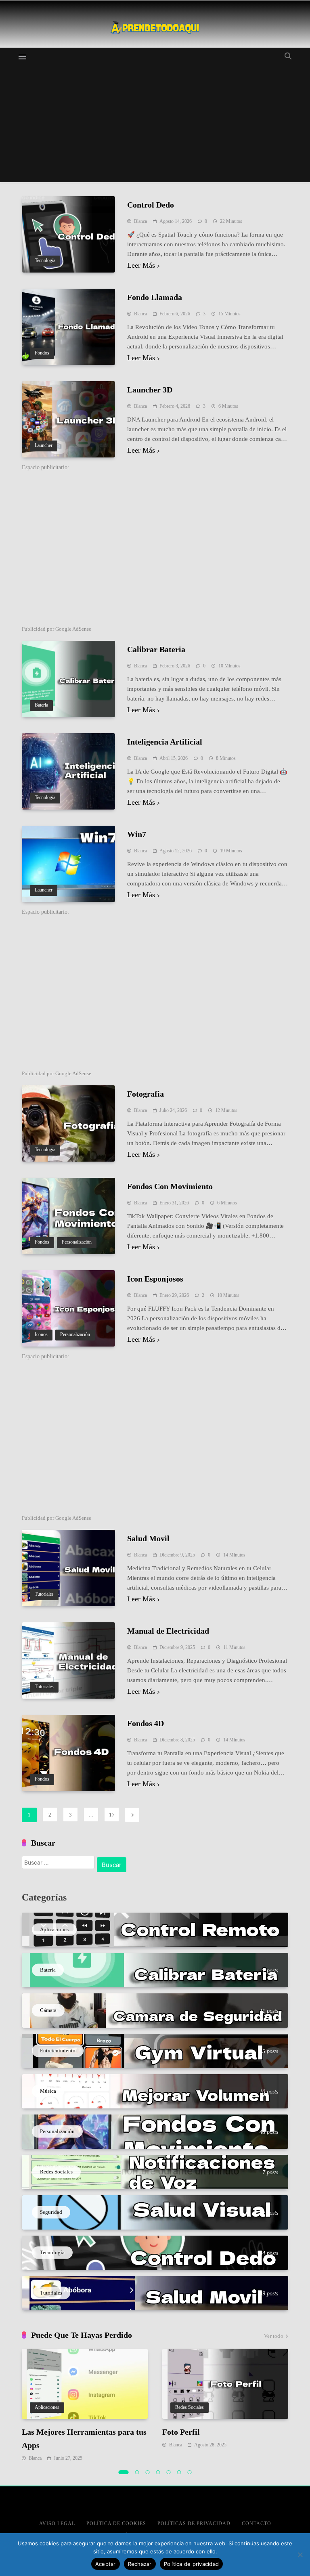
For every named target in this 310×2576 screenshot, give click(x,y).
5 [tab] (169, 2472)
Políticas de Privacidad (194, 2524)
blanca (140, 221)
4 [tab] (158, 2472)
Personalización (77, 1242)
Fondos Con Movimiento (170, 1186)
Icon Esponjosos (155, 1279)
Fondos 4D (146, 1723)
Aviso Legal (57, 2524)
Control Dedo (151, 205)
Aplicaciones (47, 2407)
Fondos (42, 353)
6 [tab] (179, 2472)
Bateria (41, 705)
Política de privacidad (192, 2564)
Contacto (257, 2524)
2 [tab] (137, 2472)
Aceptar (106, 2564)
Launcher (44, 446)
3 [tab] (148, 2472)
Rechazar (140, 2564)
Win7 (137, 834)
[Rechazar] (300, 2555)
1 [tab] (124, 2472)
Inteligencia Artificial (165, 742)
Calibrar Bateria (156, 649)
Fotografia (146, 1094)
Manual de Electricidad (168, 1631)
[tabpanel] (85, 2406)
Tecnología (45, 261)
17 (112, 1815)
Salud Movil (148, 1538)
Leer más (141, 265)
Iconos (41, 1335)
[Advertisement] (155, 126)
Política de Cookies (116, 2524)
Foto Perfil (181, 2432)
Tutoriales (44, 1594)
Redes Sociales (190, 2407)
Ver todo (274, 2336)
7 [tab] (190, 2472)
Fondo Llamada (155, 297)
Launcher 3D (150, 390)
